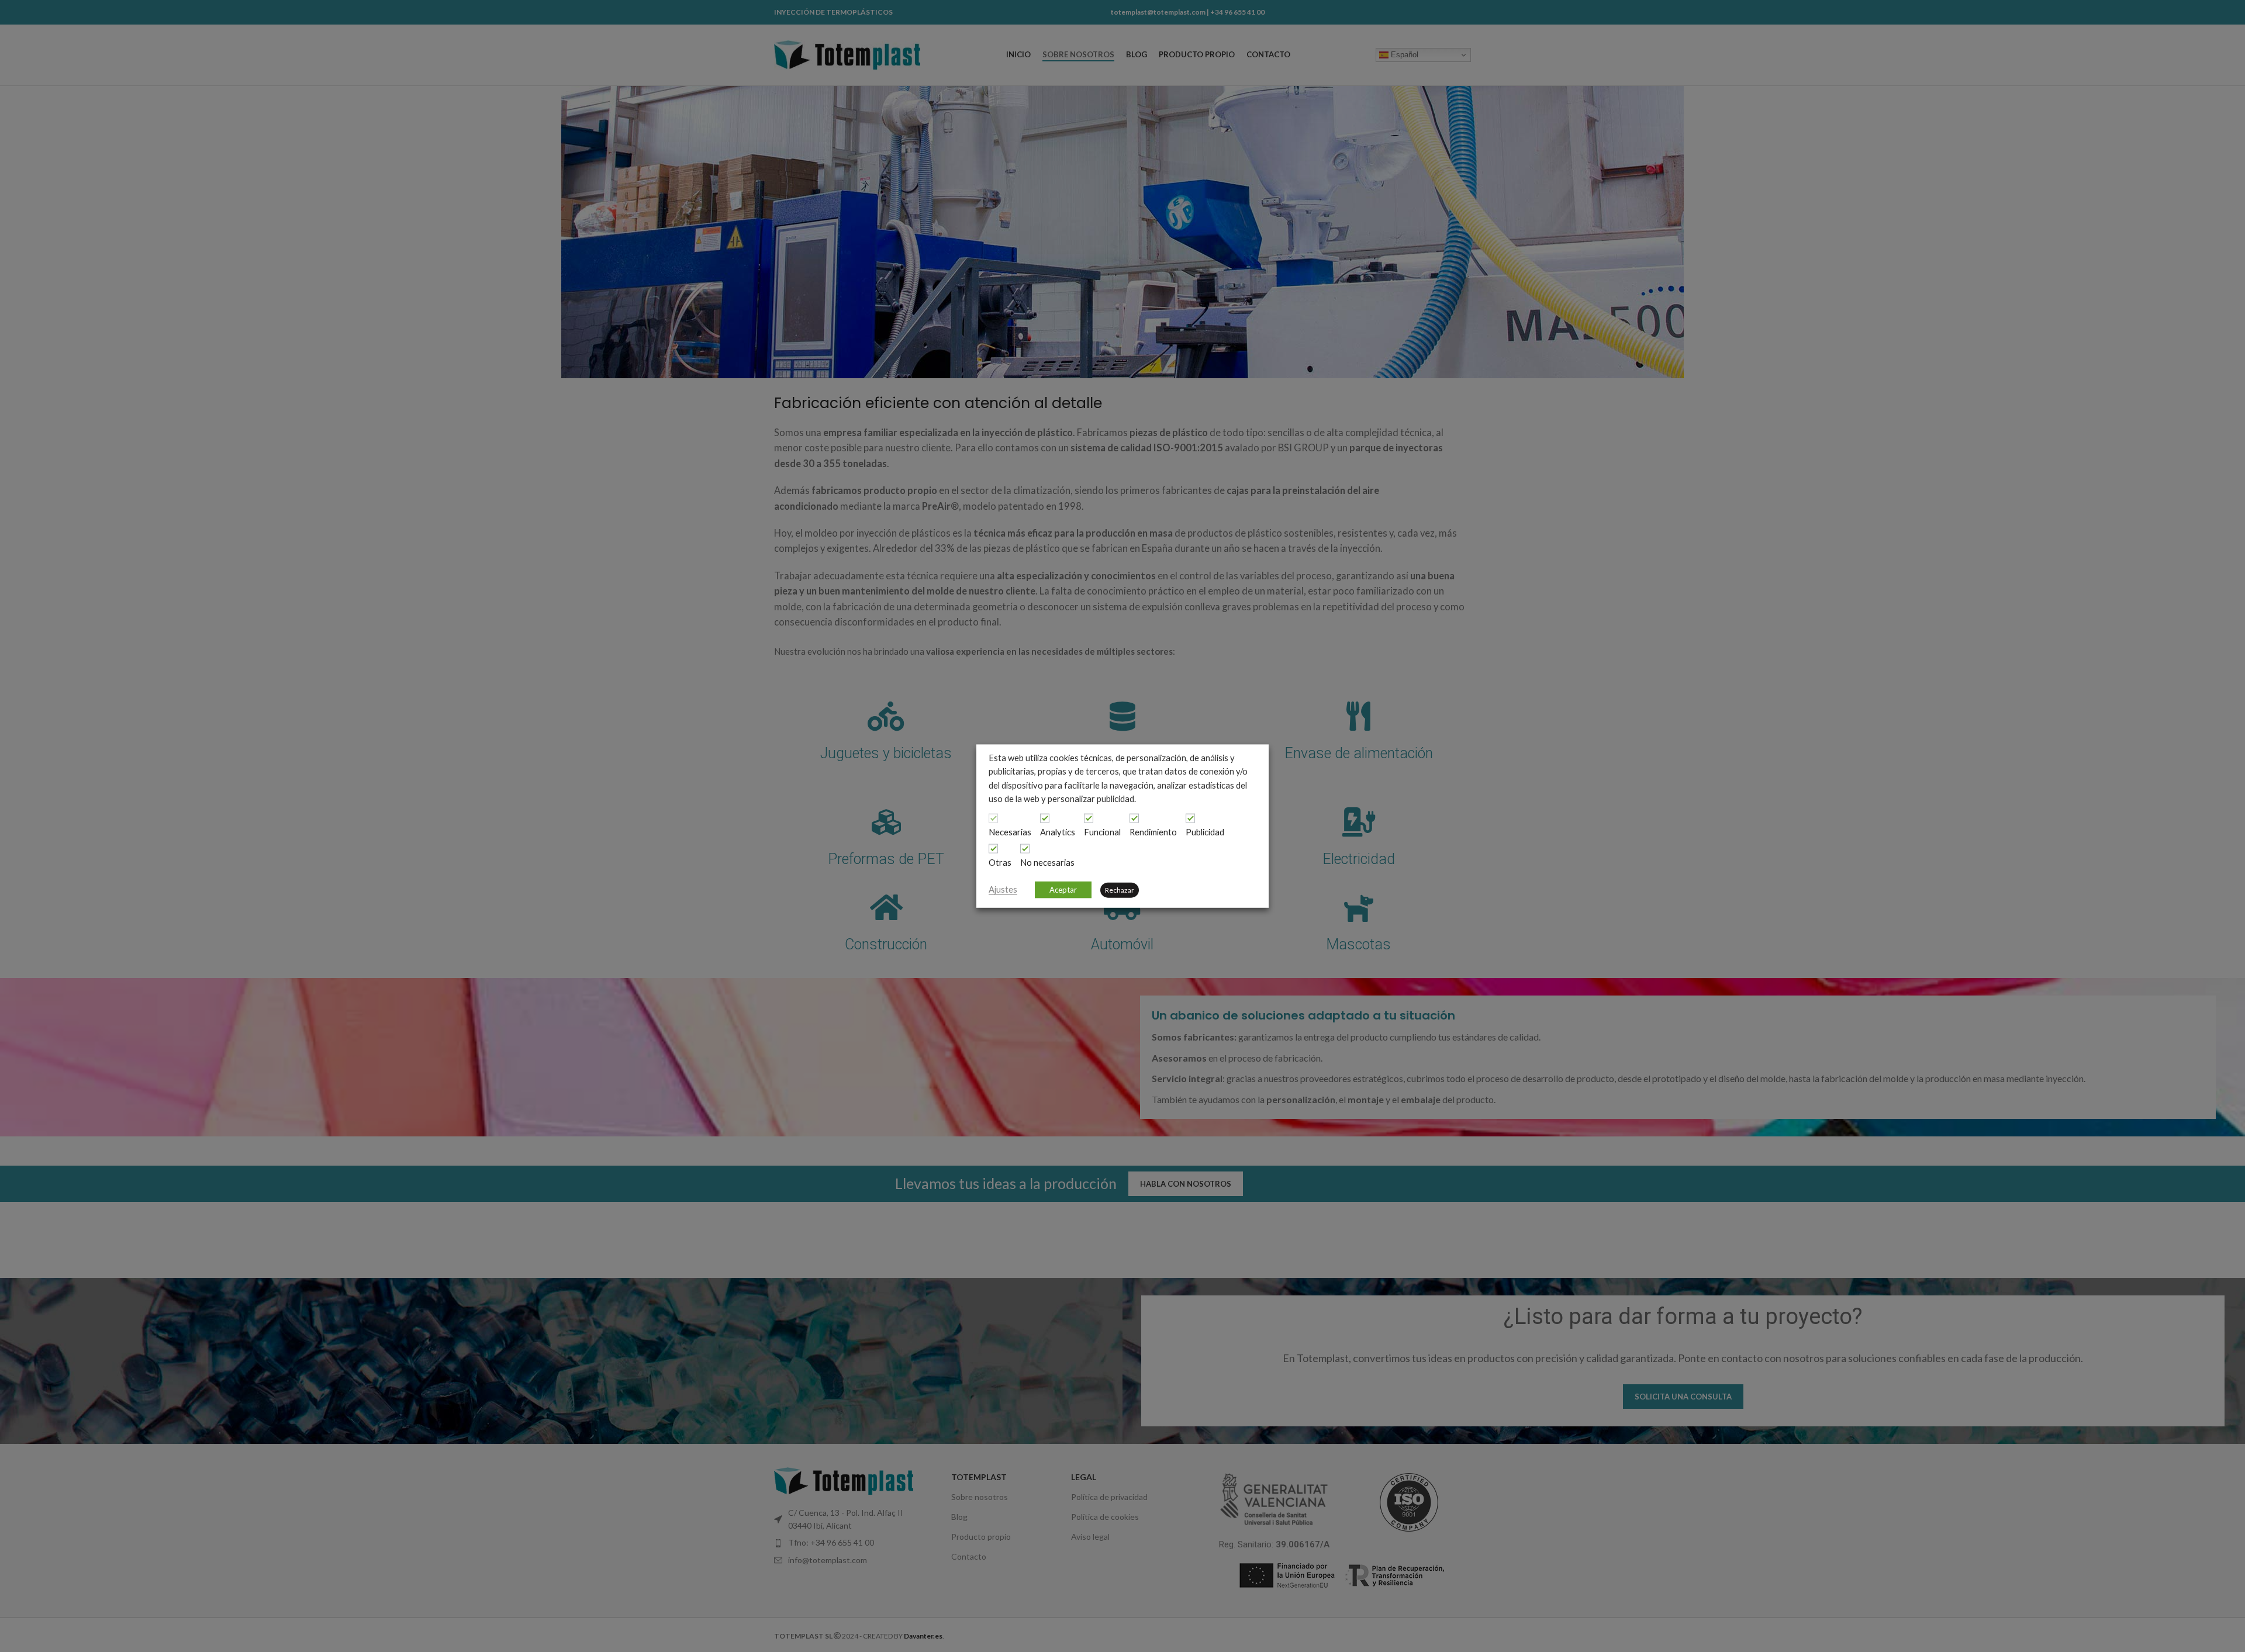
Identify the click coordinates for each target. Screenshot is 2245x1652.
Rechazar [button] (1120, 889)
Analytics (1058, 832)
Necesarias (1010, 832)
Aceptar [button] (1063, 889)
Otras (1000, 863)
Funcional (1102, 832)
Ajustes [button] (1003, 889)
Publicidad (1205, 832)
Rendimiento (1153, 832)
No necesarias (1047, 863)
